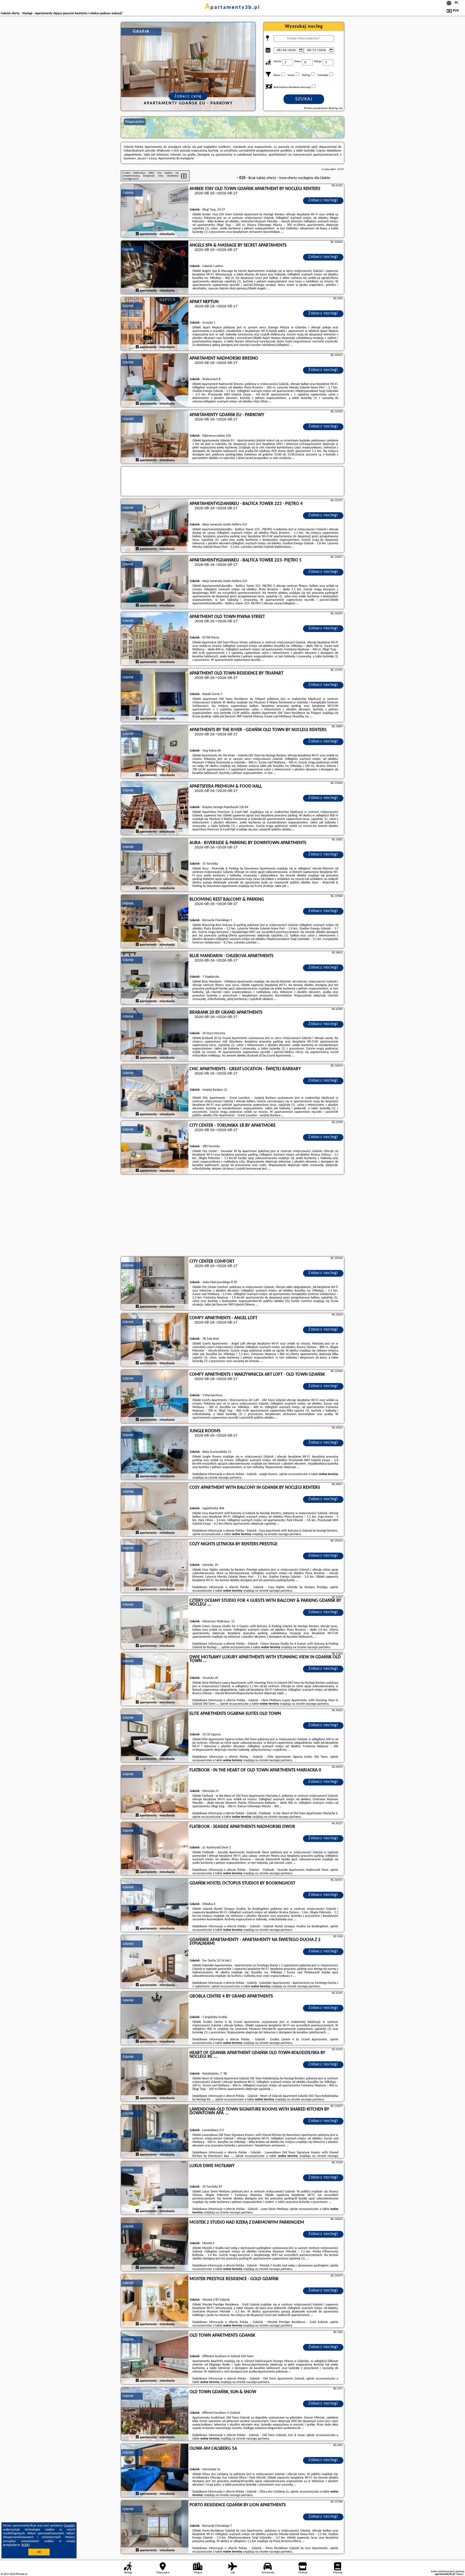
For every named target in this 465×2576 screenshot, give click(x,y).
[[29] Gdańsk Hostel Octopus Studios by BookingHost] (155, 1905)
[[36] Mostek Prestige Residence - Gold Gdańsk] (155, 2301)
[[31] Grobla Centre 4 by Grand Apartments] (155, 2019)
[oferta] (137, 234)
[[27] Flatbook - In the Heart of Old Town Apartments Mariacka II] (155, 1792)
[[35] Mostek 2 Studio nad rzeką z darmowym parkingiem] (155, 2245)
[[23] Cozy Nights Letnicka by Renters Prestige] (155, 1566)
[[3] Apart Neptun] (155, 324)
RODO (26, 2545)
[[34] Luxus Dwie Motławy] (155, 2188)
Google (69, 2526)
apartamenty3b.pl (232, 8)
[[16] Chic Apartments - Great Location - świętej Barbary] (155, 1091)
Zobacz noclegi (323, 200)
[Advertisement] (232, 1216)
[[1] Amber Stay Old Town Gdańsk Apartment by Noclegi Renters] (155, 211)
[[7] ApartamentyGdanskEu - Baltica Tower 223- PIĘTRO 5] (155, 582)
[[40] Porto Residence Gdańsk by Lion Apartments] (155, 2527)
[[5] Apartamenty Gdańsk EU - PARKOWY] (155, 437)
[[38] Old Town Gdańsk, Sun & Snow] (155, 2414)
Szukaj (304, 99)
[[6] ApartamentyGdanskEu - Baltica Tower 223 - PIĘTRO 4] (155, 526)
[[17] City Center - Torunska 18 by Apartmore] (155, 1148)
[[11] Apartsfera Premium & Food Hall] (155, 809)
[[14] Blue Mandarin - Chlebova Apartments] (155, 978)
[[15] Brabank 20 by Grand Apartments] (155, 1035)
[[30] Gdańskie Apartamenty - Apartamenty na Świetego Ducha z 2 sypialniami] (155, 1962)
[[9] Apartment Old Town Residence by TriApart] (155, 696)
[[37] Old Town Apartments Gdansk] (155, 2358)
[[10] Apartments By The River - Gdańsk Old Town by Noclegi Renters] (155, 752)
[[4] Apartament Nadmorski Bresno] (155, 381)
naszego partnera (230, 1478)
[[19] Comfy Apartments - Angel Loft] (155, 1340)
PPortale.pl (21, 2574)
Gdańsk (128, 193)
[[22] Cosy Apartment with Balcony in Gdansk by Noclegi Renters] (155, 1510)
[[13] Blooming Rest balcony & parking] (155, 922)
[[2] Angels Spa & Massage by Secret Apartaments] (155, 268)
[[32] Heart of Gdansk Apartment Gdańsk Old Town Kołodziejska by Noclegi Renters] (155, 2075)
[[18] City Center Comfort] (155, 1284)
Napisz (460, 2574)
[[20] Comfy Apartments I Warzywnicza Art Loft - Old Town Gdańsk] (155, 1397)
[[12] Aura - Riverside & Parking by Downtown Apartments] (155, 865)
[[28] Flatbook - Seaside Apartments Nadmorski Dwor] (155, 1849)
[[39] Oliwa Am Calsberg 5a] (155, 2471)
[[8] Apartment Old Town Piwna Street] (155, 639)
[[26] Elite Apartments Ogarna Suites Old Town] (155, 1736)
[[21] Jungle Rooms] (155, 1453)
